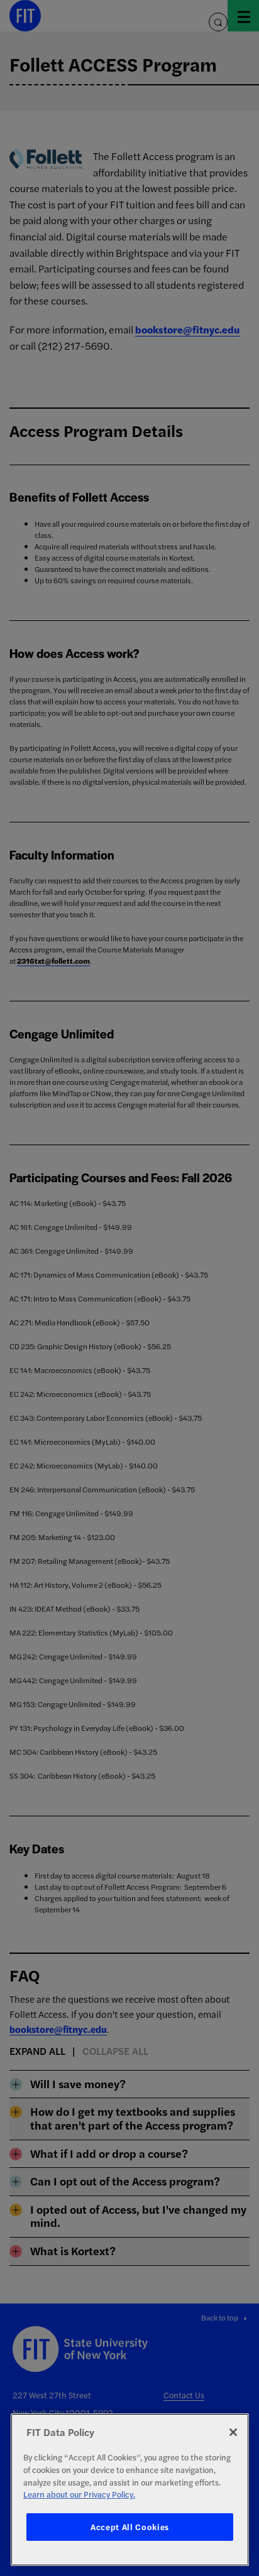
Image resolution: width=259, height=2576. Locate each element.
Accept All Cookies (130, 2527)
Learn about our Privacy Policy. (79, 2494)
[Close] (233, 2432)
